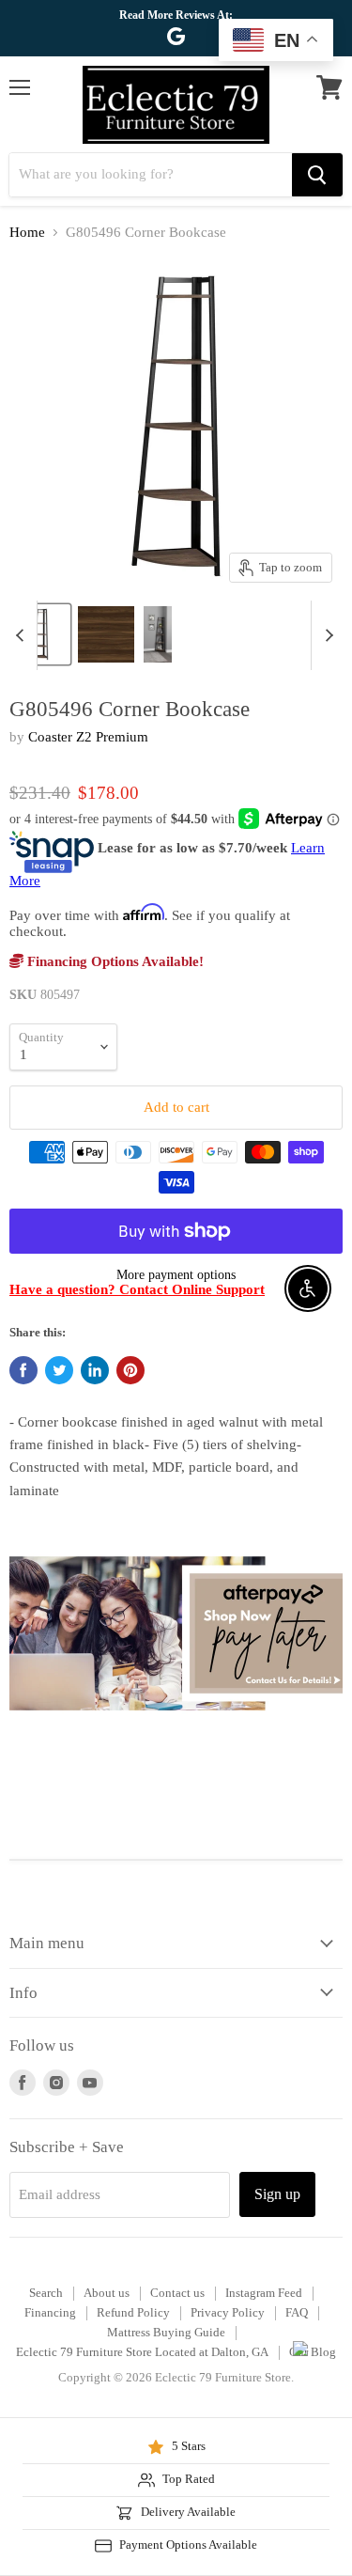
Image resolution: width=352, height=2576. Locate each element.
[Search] (317, 175)
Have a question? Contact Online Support (137, 1289)
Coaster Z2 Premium (88, 737)
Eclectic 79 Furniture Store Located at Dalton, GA (142, 2352)
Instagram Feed (264, 2293)
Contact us (177, 2293)
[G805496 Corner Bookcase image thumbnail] (40, 634)
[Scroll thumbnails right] (326, 635)
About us (107, 2293)
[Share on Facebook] (23, 1370)
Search (46, 2293)
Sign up (277, 2194)
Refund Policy (133, 2312)
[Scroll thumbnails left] (23, 635)
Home (27, 232)
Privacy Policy (228, 2312)
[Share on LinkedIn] (95, 1370)
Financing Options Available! (114, 961)
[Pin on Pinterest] (130, 1370)
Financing (50, 2312)
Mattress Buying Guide (166, 2332)
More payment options (176, 1274)
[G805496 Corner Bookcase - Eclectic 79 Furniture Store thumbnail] (106, 634)
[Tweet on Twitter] (59, 1370)
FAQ (297, 2312)
